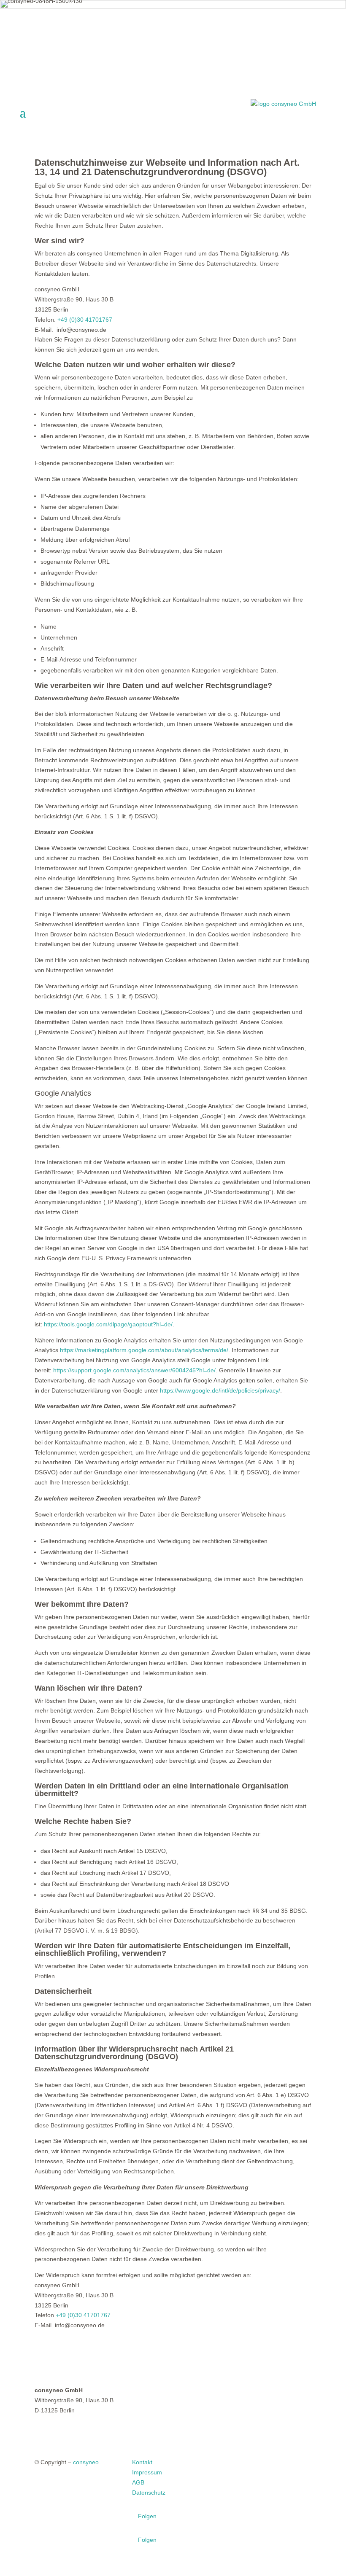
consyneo (86, 2462)
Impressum (147, 2472)
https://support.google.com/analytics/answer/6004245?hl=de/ (134, 1370)
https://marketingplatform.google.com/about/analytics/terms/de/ (144, 1350)
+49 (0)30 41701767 (85, 320)
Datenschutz (149, 2493)
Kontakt (142, 2462)
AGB (138, 2482)
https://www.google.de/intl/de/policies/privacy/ (220, 1390)
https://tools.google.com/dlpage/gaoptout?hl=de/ (108, 1324)
